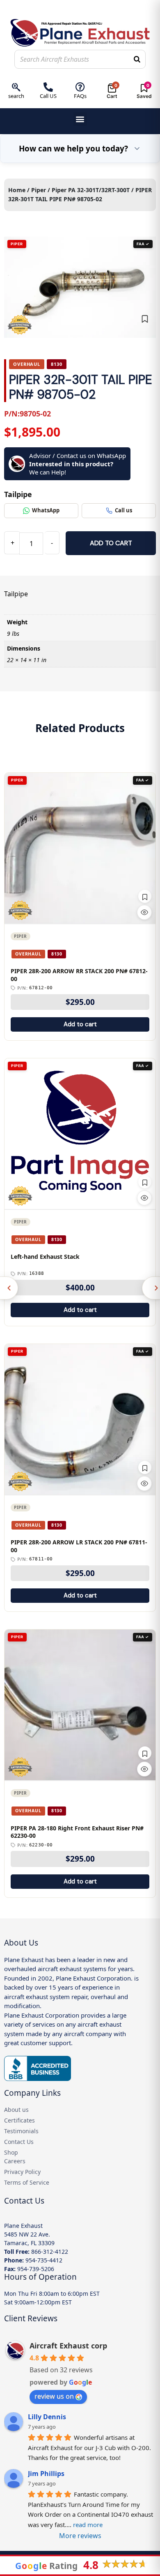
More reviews (80, 2536)
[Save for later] (145, 319)
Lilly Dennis (47, 2417)
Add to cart (111, 543)
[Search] (137, 59)
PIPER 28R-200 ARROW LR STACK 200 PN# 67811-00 (79, 1546)
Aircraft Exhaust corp (68, 2346)
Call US (48, 96)
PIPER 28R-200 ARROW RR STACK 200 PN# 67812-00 (79, 975)
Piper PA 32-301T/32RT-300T (91, 190)
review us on (54, 2396)
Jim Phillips (46, 2474)
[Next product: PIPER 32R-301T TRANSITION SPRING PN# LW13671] (151, 1288)
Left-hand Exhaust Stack (45, 1257)
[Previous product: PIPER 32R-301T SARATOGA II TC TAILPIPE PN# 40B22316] (9, 1288)
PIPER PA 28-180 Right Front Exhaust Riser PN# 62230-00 (77, 1832)
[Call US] (48, 87)
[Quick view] (144, 912)
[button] (80, 119)
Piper (39, 190)
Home (17, 190)
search (16, 96)
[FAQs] (80, 87)
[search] (16, 87)
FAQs (80, 96)
